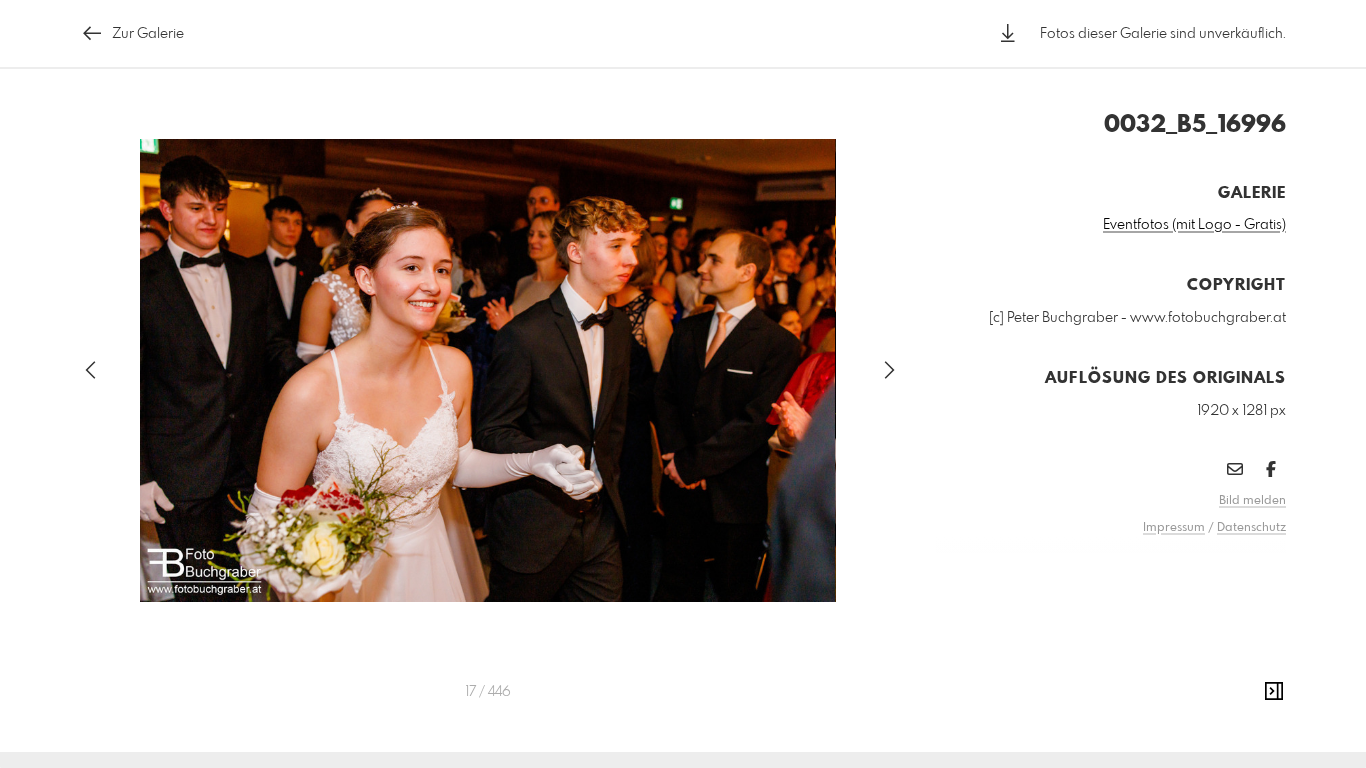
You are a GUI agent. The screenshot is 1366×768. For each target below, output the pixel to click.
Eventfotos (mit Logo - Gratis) (1194, 225)
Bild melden (1252, 501)
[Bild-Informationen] (1274, 692)
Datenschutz (1251, 528)
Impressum (1174, 528)
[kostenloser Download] (1008, 33)
